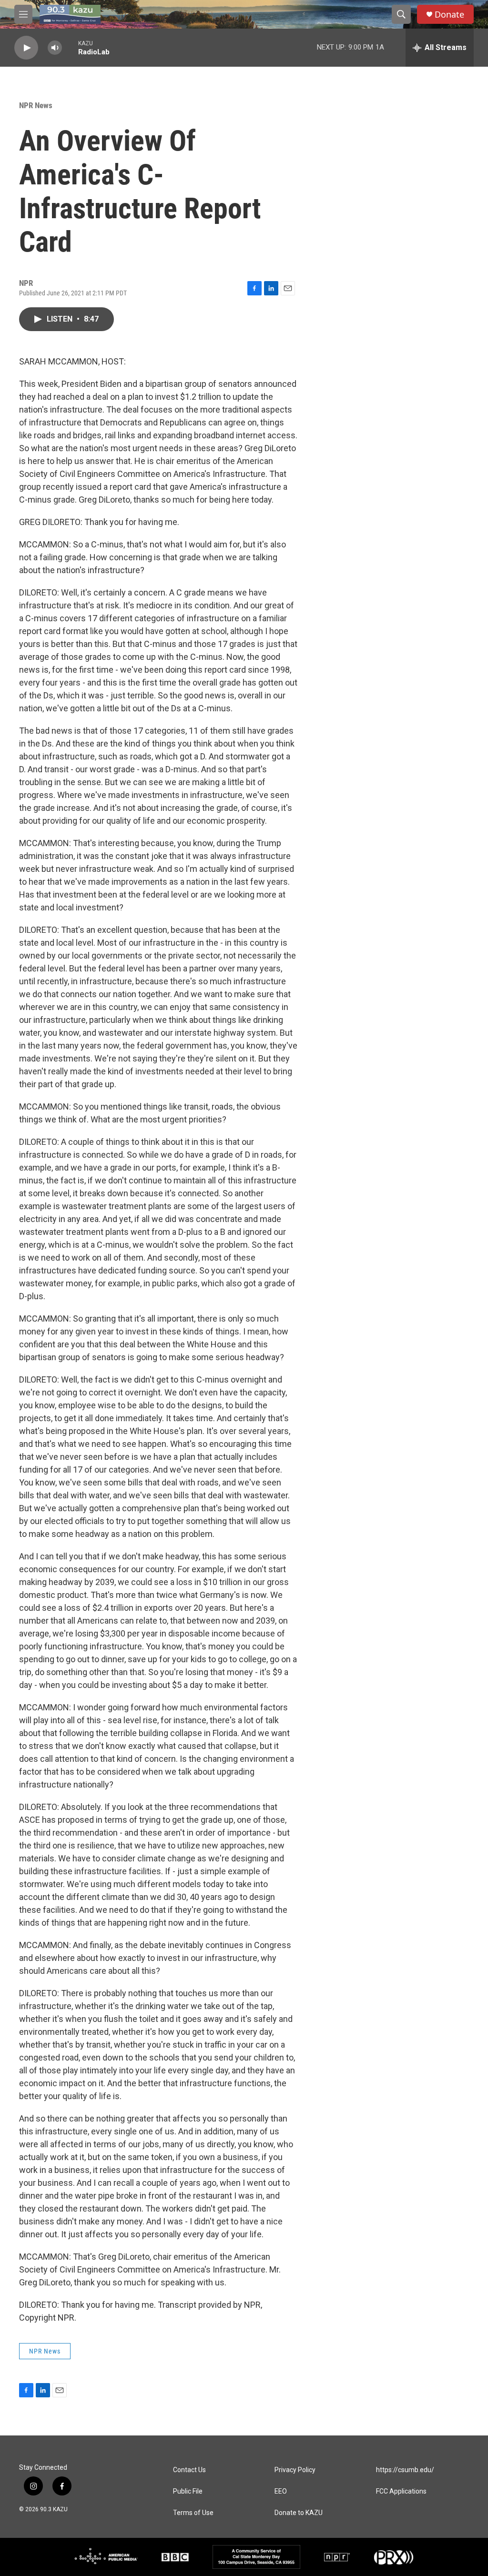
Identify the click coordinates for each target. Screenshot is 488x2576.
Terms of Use (193, 2513)
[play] (26, 48)
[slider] (70, 47)
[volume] (55, 48)
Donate (449, 15)
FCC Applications (401, 2491)
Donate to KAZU (299, 2513)
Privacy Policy (295, 2470)
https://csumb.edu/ (405, 2470)
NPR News (36, 105)
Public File (188, 2491)
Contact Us (189, 2470)
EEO (281, 2491)
